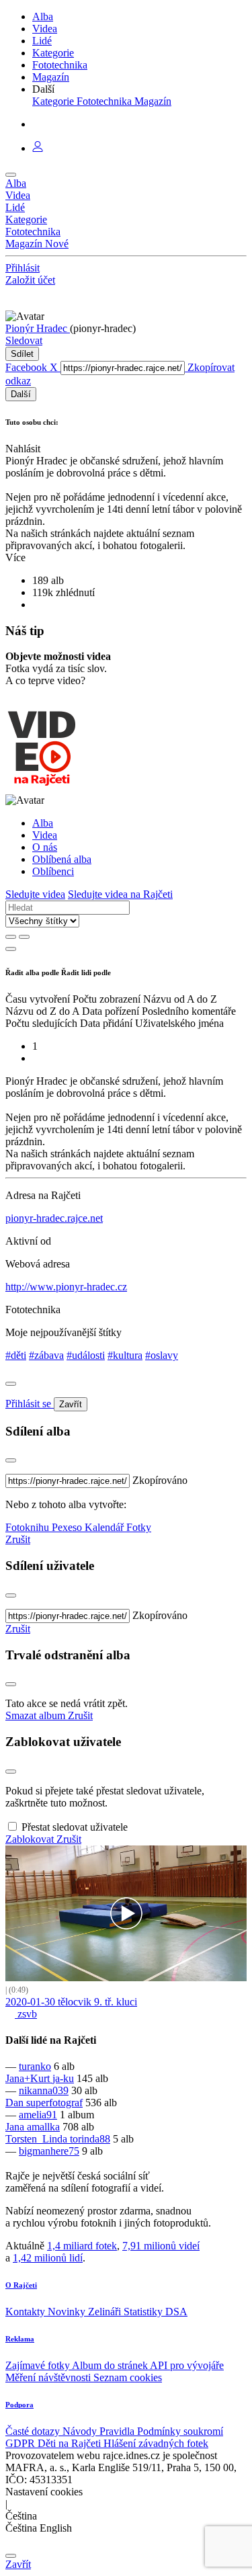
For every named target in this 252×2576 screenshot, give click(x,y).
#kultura (125, 1355)
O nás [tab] (45, 847)
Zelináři (106, 2312)
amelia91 (38, 2115)
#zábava (46, 1355)
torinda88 (90, 2139)
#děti (16, 1355)
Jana (16, 2127)
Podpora (19, 2405)
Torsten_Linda (38, 2139)
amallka (43, 2127)
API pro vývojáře (187, 2365)
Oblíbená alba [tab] (62, 859)
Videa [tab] (45, 835)
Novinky (68, 2312)
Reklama (20, 2339)
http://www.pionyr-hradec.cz (66, 1287)
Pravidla (118, 2431)
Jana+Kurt (29, 2078)
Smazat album (37, 1715)
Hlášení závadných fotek (156, 2443)
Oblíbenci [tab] (53, 871)
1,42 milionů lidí (48, 2258)
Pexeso (68, 1527)
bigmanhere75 (49, 2151)
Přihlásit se (30, 1404)
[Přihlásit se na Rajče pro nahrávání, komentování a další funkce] (38, 148)
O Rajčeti (21, 2285)
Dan (16, 2103)
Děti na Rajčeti (71, 2443)
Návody (81, 2431)
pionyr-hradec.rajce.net (54, 1218)
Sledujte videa (35, 894)
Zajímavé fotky (39, 2365)
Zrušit (18, 1539)
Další (21, 394)
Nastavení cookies (44, 2492)
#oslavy (162, 1355)
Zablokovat (31, 1839)
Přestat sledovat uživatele (75, 1827)
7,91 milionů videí (161, 2246)
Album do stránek (111, 2365)
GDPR (22, 2443)
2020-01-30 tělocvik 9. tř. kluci (71, 2002)
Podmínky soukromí (180, 2431)
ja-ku (63, 2078)
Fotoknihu (29, 1527)
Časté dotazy (34, 2431)
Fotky (139, 1527)
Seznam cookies (128, 2377)
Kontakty (27, 2312)
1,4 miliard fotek (82, 2246)
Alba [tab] (43, 823)
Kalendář (106, 1527)
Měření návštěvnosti (49, 2377)
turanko (35, 2066)
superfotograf (54, 2103)
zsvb (26, 2014)
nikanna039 (44, 2090)
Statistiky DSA (156, 2312)
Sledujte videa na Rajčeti (120, 894)
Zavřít (71, 1404)
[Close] (11, 1384)
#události (86, 1355)
